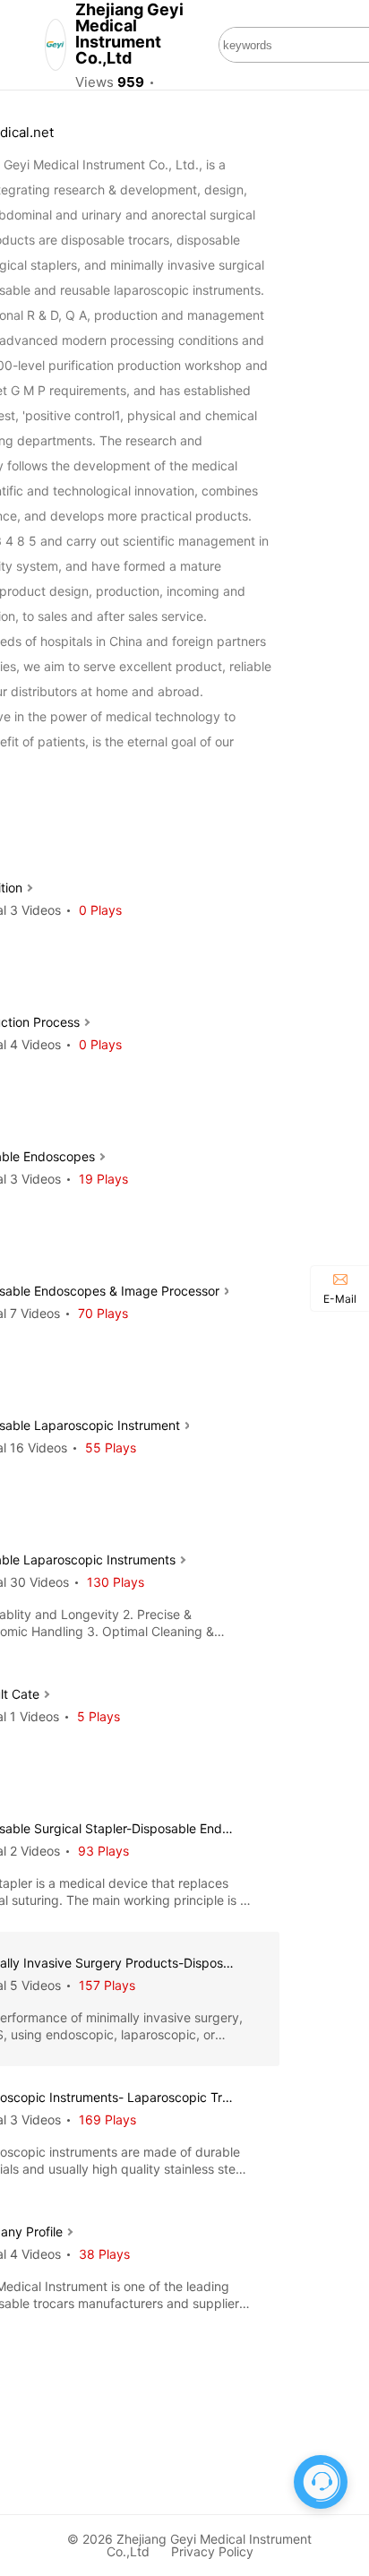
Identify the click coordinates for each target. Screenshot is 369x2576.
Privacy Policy (212, 2551)
